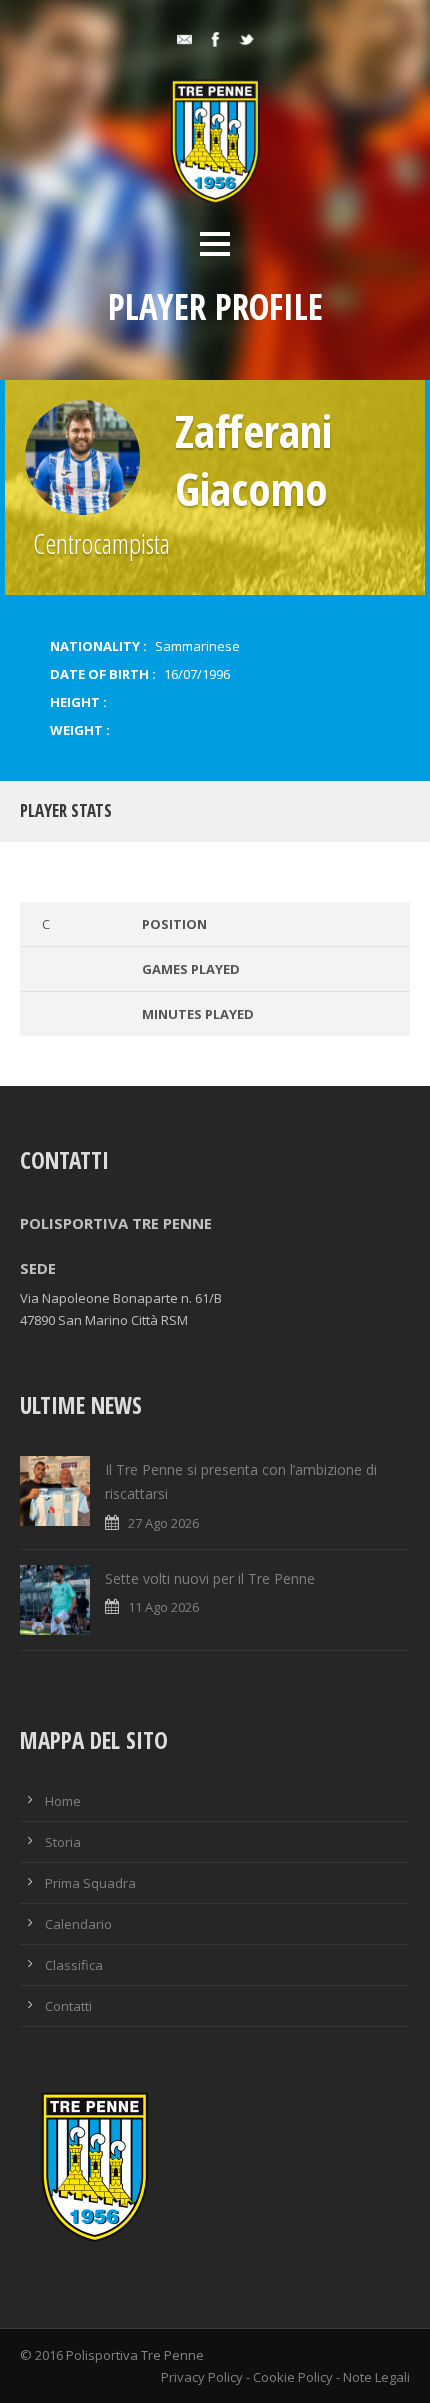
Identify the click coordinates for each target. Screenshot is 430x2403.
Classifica (74, 1965)
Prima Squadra (90, 1883)
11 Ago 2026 (163, 1607)
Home (63, 1801)
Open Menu (214, 243)
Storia (63, 1842)
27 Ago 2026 (163, 1523)
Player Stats (66, 810)
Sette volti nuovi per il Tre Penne (210, 1578)
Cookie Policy (293, 2377)
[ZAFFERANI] (82, 457)
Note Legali (376, 2377)
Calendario (78, 1924)
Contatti (68, 2006)
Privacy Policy (202, 2377)
